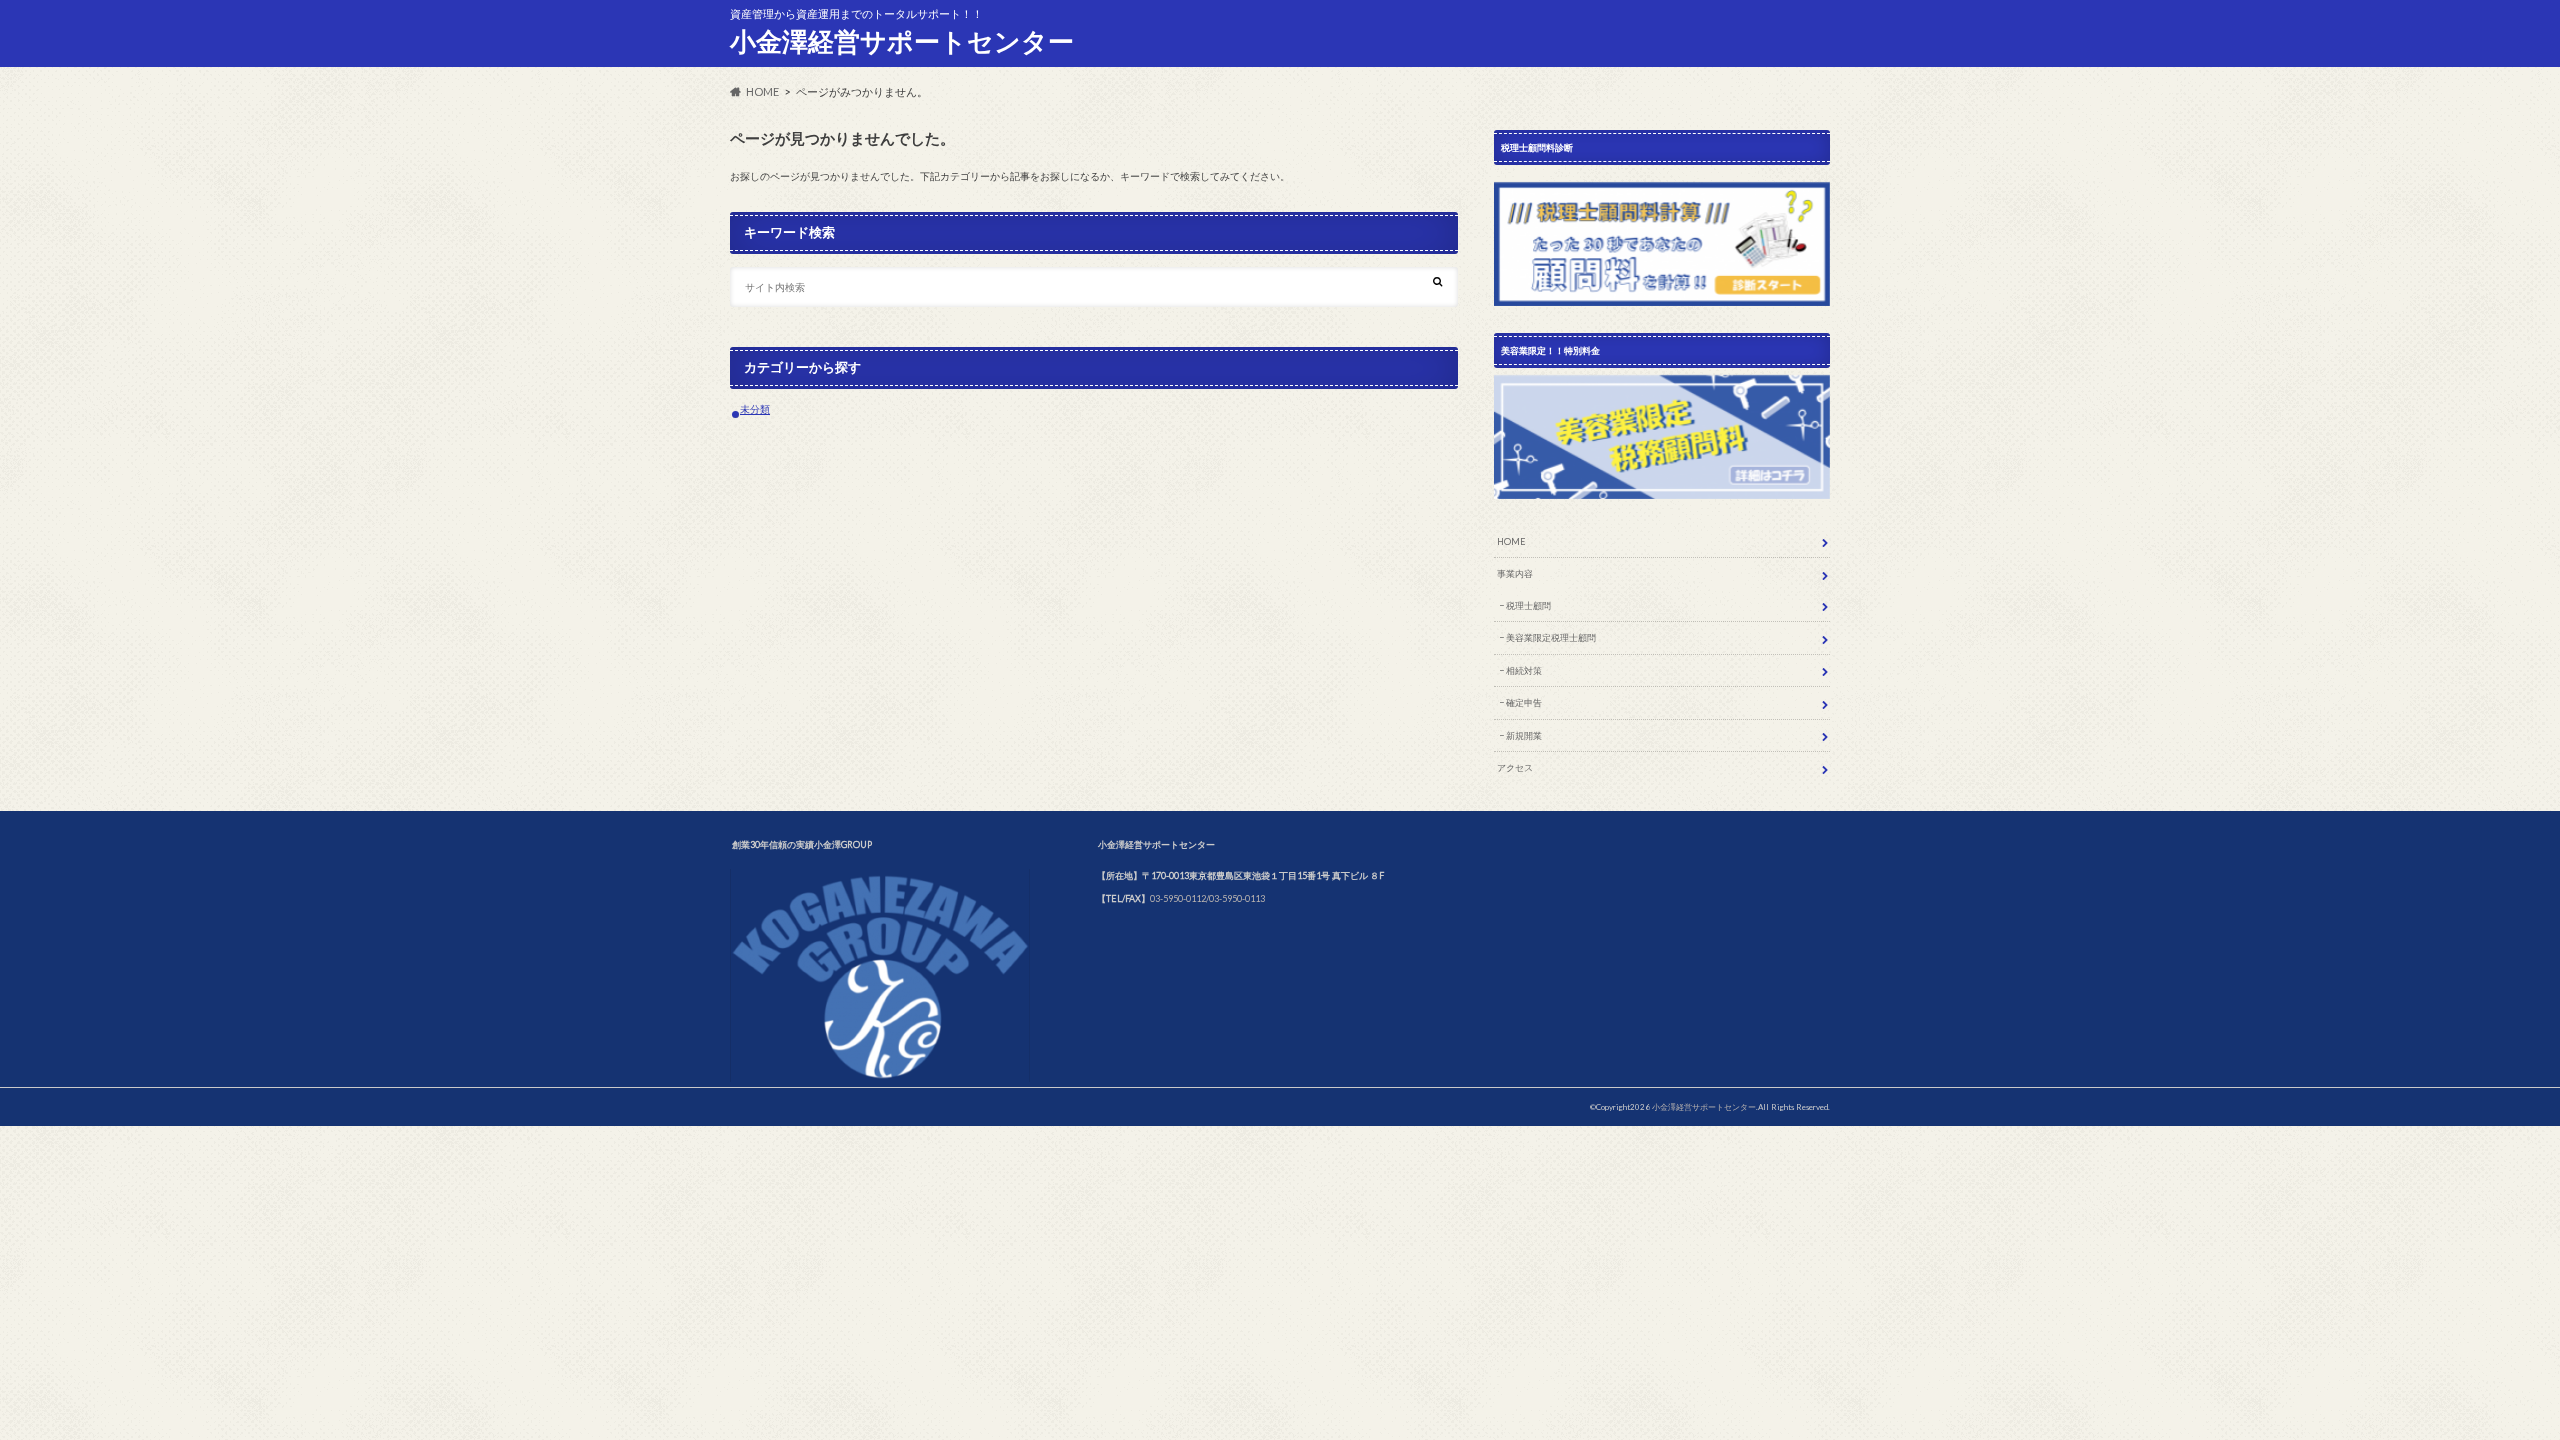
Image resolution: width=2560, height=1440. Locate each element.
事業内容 (1515, 573)
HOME (1511, 541)
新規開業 (1524, 735)
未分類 (755, 409)
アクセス (1515, 767)
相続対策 (1524, 670)
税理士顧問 (1528, 605)
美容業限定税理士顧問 (1551, 637)
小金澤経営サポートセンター (902, 41)
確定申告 (1524, 702)
